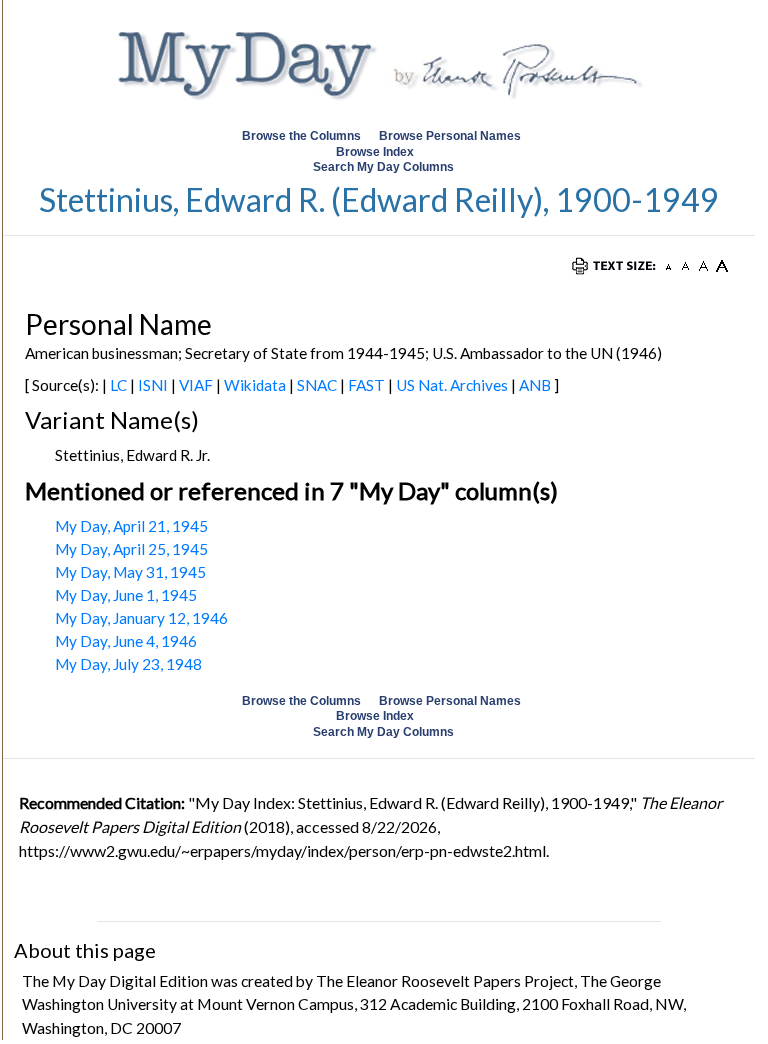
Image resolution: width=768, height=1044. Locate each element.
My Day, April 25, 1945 (131, 549)
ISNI (153, 385)
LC (118, 385)
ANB (535, 385)
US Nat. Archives (452, 385)
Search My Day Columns (383, 167)
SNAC (317, 385)
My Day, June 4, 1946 (126, 641)
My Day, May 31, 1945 (130, 572)
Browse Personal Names (451, 136)
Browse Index (375, 152)
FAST (366, 385)
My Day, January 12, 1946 (141, 618)
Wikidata (255, 385)
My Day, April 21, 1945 (131, 526)
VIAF (196, 385)
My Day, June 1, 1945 (126, 595)
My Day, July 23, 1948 (128, 664)
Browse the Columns (301, 136)
